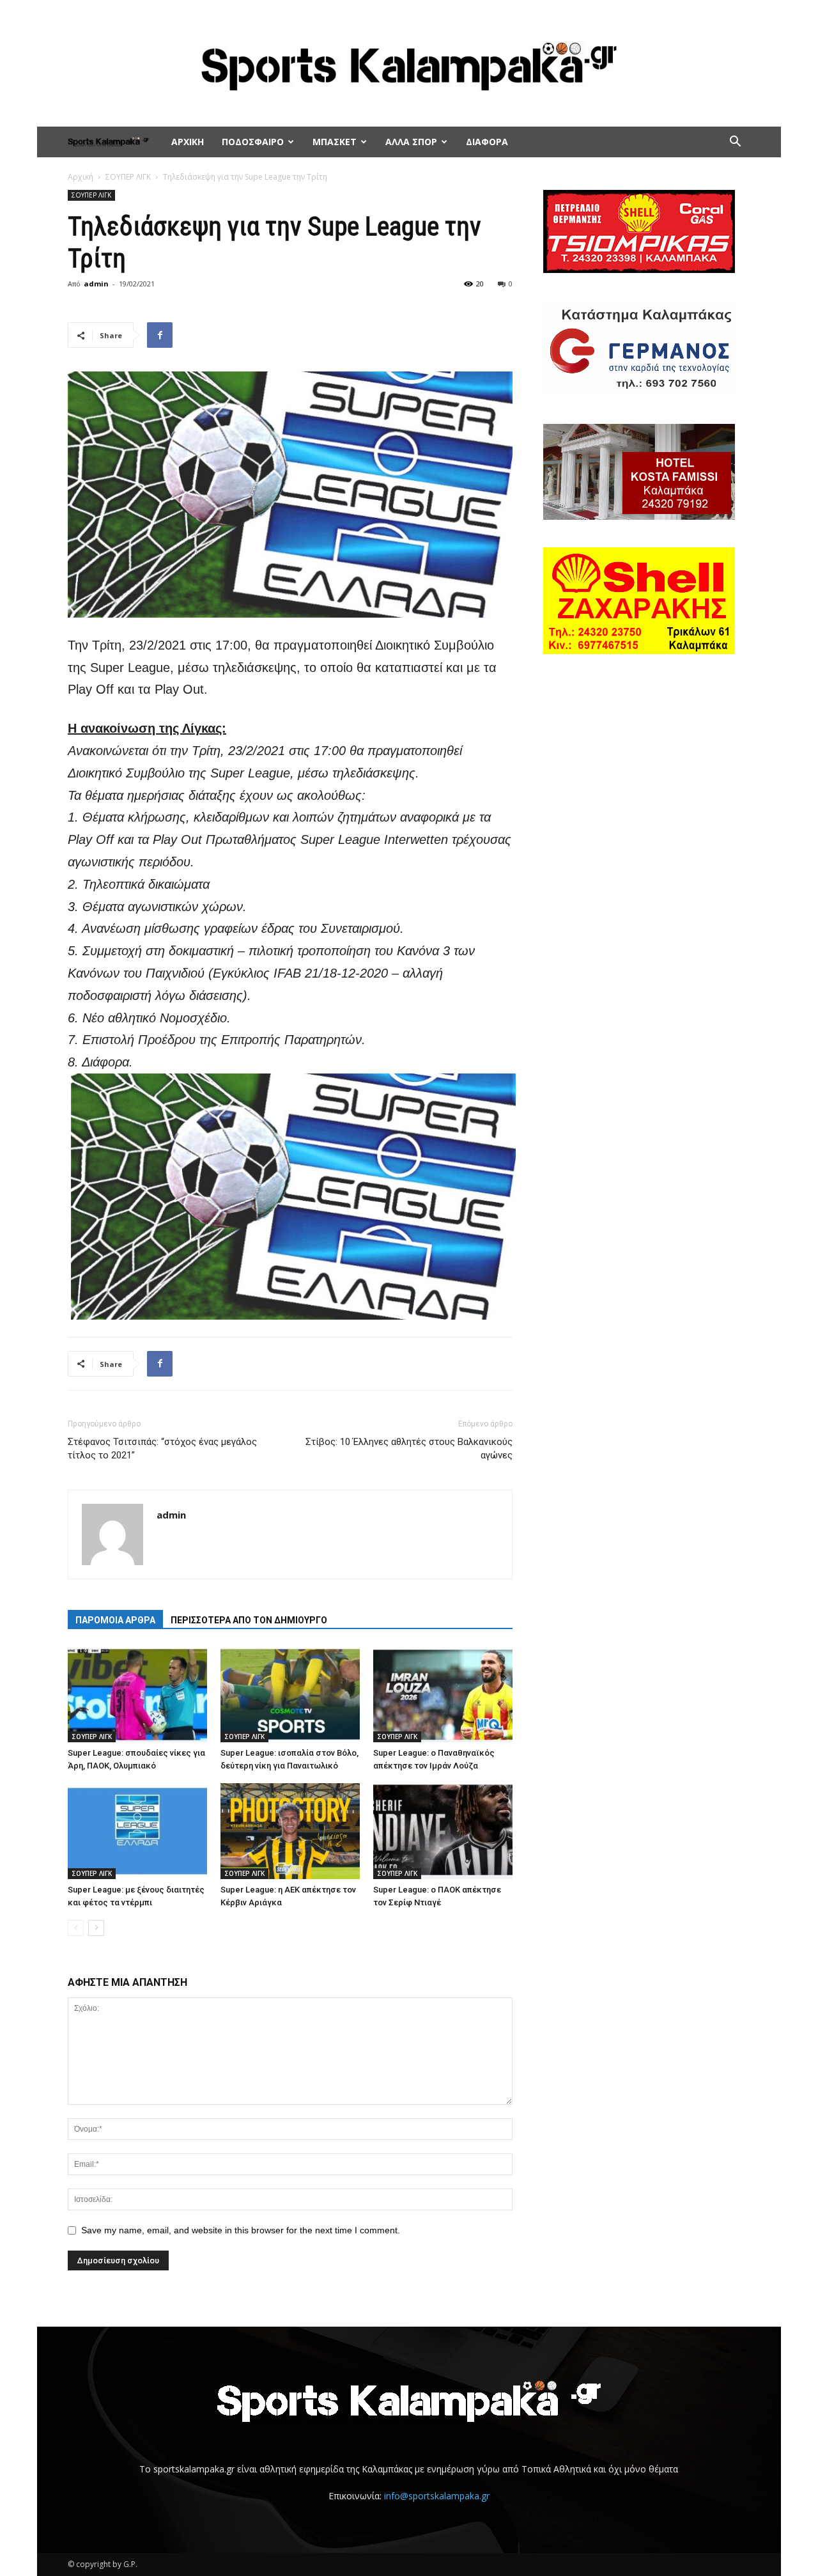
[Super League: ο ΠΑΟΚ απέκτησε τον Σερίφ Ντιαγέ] (443, 1831)
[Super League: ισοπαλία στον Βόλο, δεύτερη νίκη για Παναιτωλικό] (290, 1694)
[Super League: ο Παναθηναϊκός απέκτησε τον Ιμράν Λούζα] (443, 1694)
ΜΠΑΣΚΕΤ (335, 142)
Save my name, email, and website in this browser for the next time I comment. (241, 2230)
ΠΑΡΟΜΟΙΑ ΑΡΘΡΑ (115, 1620)
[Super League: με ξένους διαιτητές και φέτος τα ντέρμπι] (137, 1831)
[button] (735, 143)
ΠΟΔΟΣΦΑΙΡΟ (253, 142)
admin (96, 284)
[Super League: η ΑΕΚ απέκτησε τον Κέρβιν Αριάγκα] (290, 1831)
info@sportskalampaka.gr (437, 2496)
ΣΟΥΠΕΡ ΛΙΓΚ (128, 177)
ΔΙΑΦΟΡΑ (487, 142)
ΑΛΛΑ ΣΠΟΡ (411, 142)
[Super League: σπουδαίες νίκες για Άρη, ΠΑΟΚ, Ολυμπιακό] (137, 1694)
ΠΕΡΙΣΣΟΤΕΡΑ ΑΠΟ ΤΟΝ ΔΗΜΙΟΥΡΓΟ (249, 1620)
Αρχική (81, 177)
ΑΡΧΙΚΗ (188, 142)
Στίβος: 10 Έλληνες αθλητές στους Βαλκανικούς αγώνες (409, 1448)
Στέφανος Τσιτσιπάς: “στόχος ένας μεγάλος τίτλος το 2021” (162, 1448)
